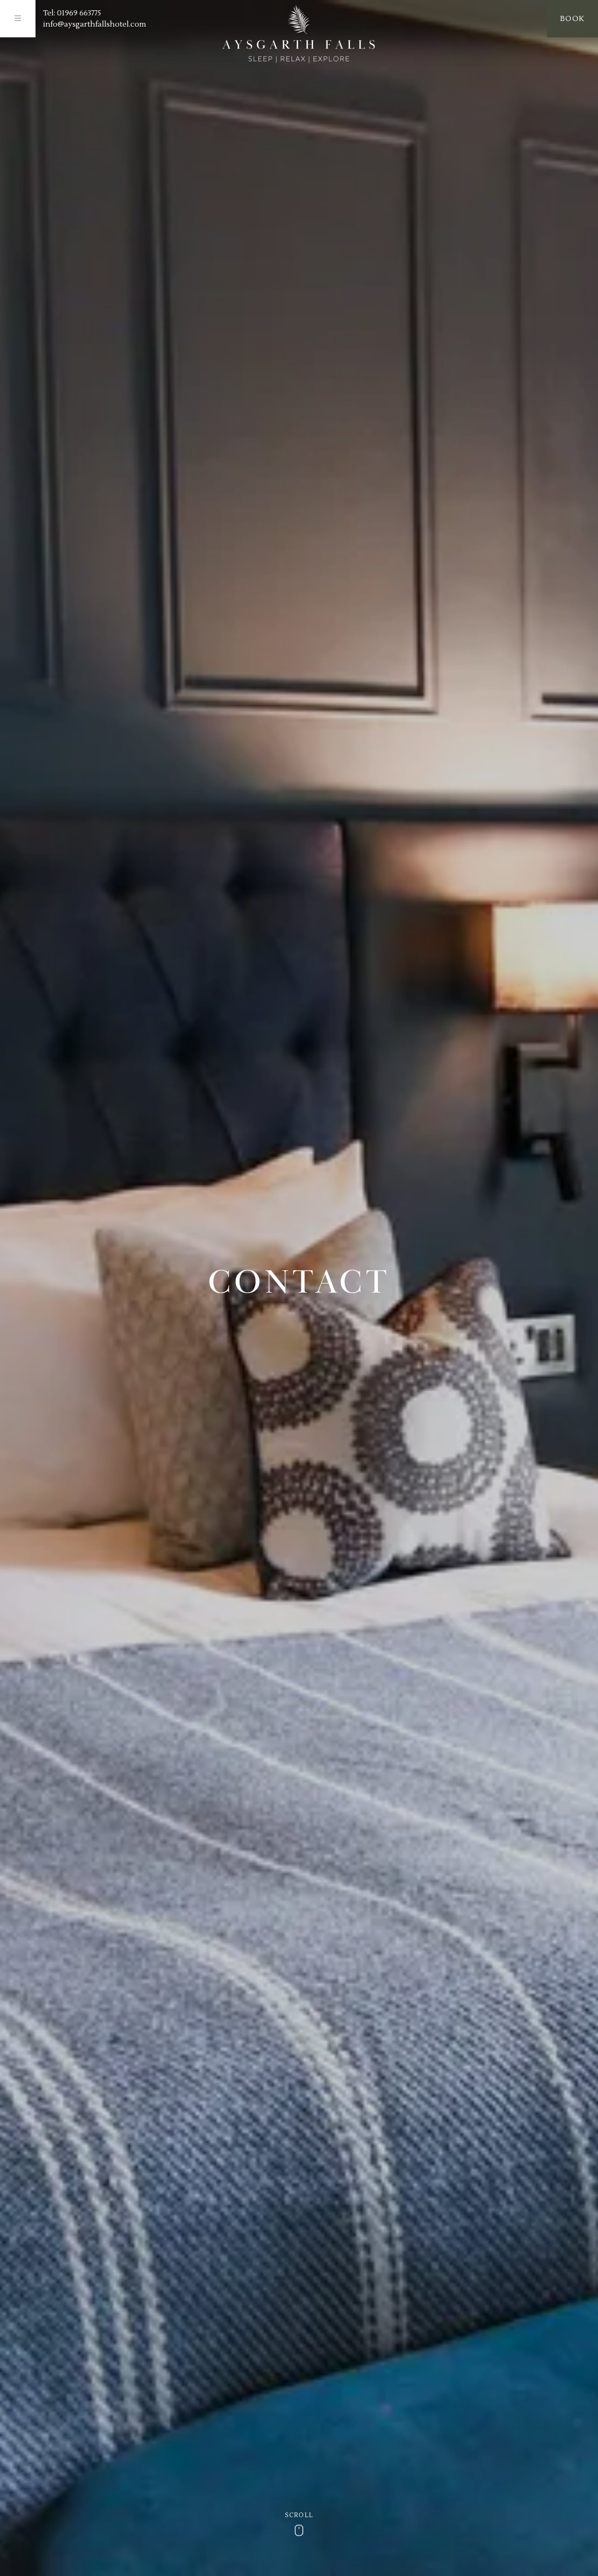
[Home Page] (299, 34)
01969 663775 (79, 13)
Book (573, 19)
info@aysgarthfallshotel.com (95, 24)
